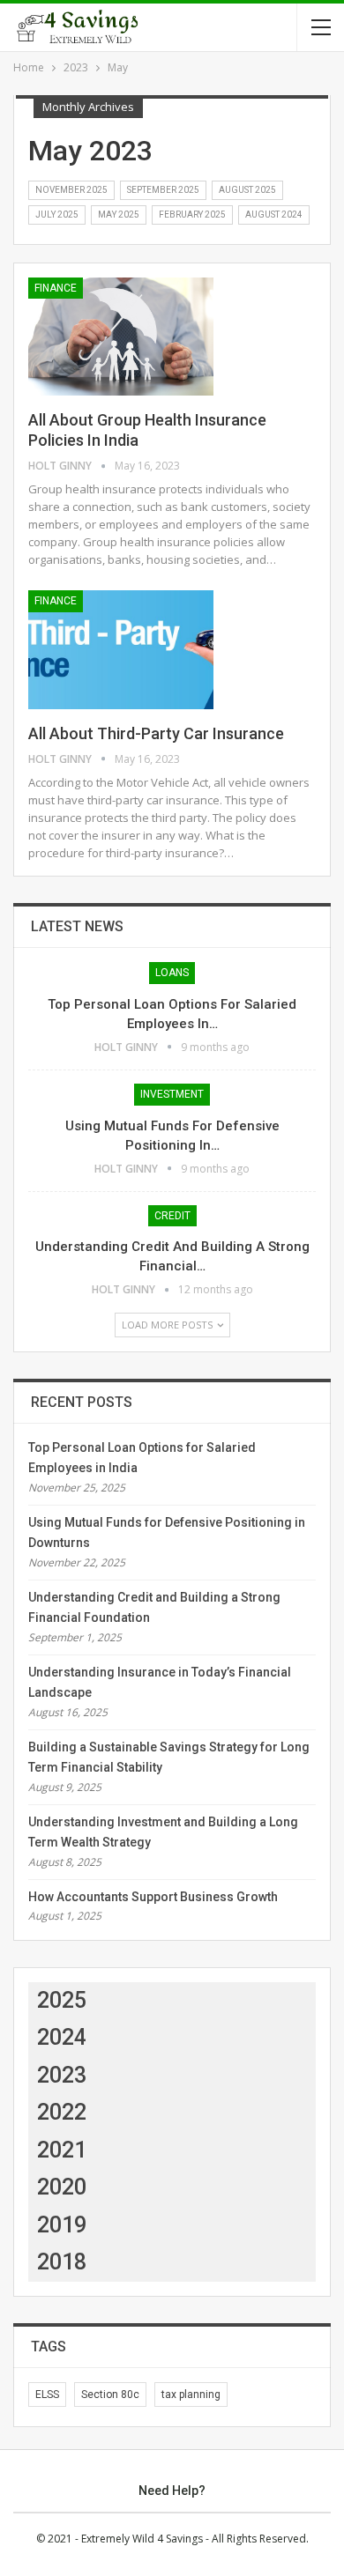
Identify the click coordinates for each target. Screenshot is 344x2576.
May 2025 (119, 215)
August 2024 (274, 215)
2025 (62, 2000)
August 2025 (247, 190)
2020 (62, 2187)
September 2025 (163, 190)
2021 (62, 2150)
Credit (172, 1216)
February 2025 (192, 215)
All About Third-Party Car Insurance (156, 733)
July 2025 (57, 215)
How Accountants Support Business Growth (153, 1897)
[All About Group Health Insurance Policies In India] (121, 337)
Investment (172, 1094)
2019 (62, 2225)
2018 (62, 2262)
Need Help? (172, 2491)
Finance (56, 288)
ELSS (47, 2395)
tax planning (191, 2395)
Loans (172, 973)
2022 (62, 2112)
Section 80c (110, 2395)
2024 (62, 2037)
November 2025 (71, 190)
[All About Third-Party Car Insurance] (121, 649)
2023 (62, 2075)
